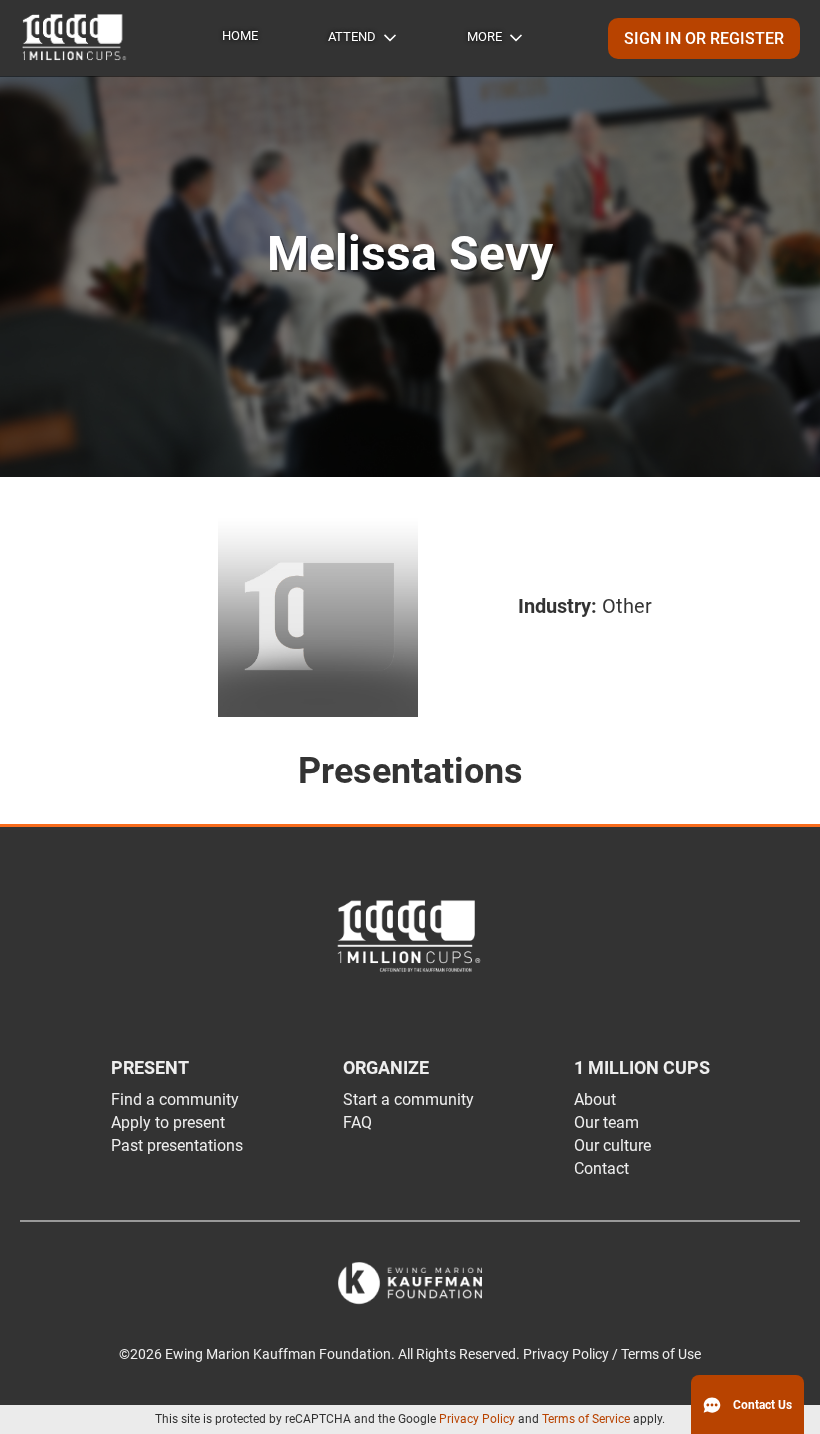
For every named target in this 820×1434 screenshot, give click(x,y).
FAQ (357, 1122)
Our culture (612, 1145)
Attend (352, 36)
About (595, 1099)
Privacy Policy (477, 1419)
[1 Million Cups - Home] (75, 38)
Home (240, 35)
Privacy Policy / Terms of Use (612, 1354)
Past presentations (177, 1145)
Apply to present (168, 1122)
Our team (606, 1122)
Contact (601, 1168)
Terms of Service (586, 1419)
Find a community (175, 1099)
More (484, 36)
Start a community (408, 1099)
